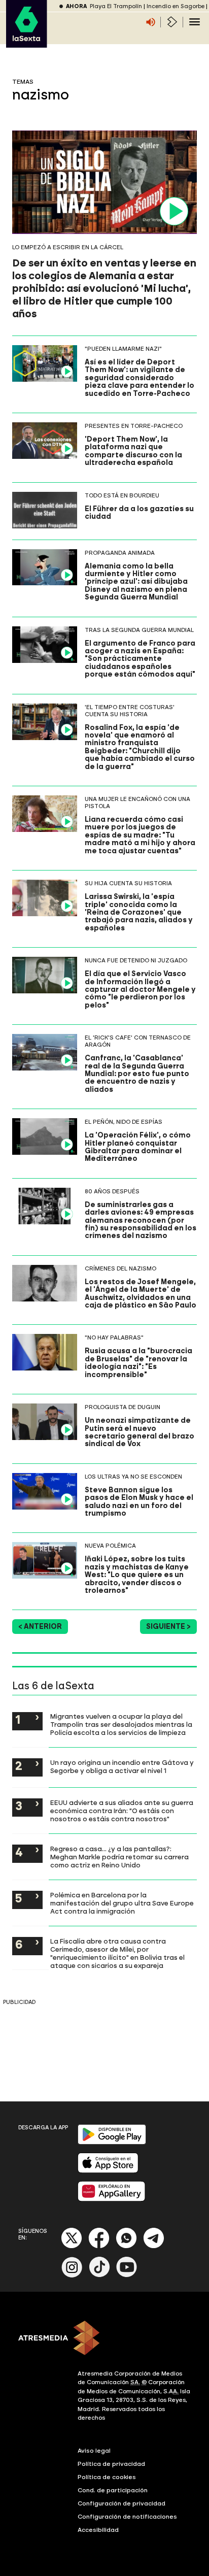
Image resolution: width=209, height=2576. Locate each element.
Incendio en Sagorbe (176, 6)
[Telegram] (154, 2246)
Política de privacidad (111, 2464)
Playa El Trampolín (116, 6)
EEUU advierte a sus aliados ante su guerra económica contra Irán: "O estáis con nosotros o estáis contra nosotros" (122, 1811)
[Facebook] (99, 2246)
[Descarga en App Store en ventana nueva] (108, 2171)
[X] (72, 2246)
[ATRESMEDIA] (104, 2339)
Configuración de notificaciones (127, 2517)
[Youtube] (127, 2275)
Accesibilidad (98, 2530)
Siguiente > (168, 1627)
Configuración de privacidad (121, 2503)
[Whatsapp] (126, 2246)
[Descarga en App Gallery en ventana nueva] (112, 2199)
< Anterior (40, 1627)
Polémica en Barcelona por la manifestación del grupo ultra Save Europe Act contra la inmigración (122, 1903)
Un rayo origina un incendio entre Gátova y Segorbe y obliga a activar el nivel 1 (122, 1766)
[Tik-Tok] (99, 2275)
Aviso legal (94, 2451)
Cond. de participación (113, 2490)
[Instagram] (72, 2275)
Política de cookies (107, 2477)
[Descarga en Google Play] (112, 2142)
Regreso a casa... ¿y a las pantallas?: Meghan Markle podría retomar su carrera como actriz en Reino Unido (119, 1857)
